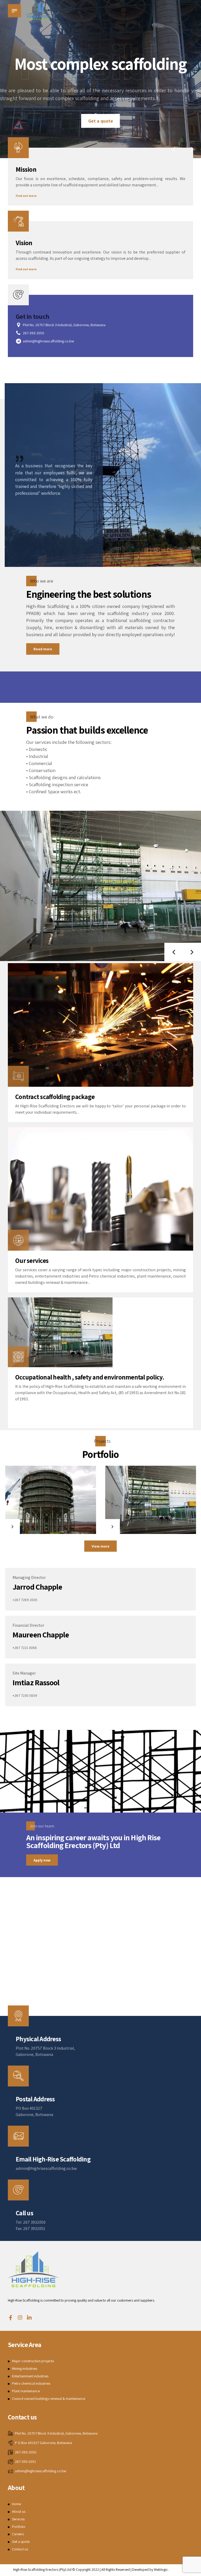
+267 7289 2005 (25, 1624)
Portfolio (19, 2551)
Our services (32, 1285)
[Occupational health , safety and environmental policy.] (60, 1357)
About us (19, 2536)
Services (18, 2544)
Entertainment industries (30, 2401)
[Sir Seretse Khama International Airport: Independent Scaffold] (151, 1525)
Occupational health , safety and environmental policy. (90, 1402)
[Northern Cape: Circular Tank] (51, 1525)
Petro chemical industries (31, 2408)
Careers (18, 2558)
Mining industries (25, 2393)
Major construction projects (33, 2386)
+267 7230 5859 (25, 1720)
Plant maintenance (26, 2416)
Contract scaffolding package (55, 1121)
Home (16, 2529)
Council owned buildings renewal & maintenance (49, 2423)
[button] (174, 174)
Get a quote (21, 2566)
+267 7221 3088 (25, 1672)
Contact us (20, 2574)
